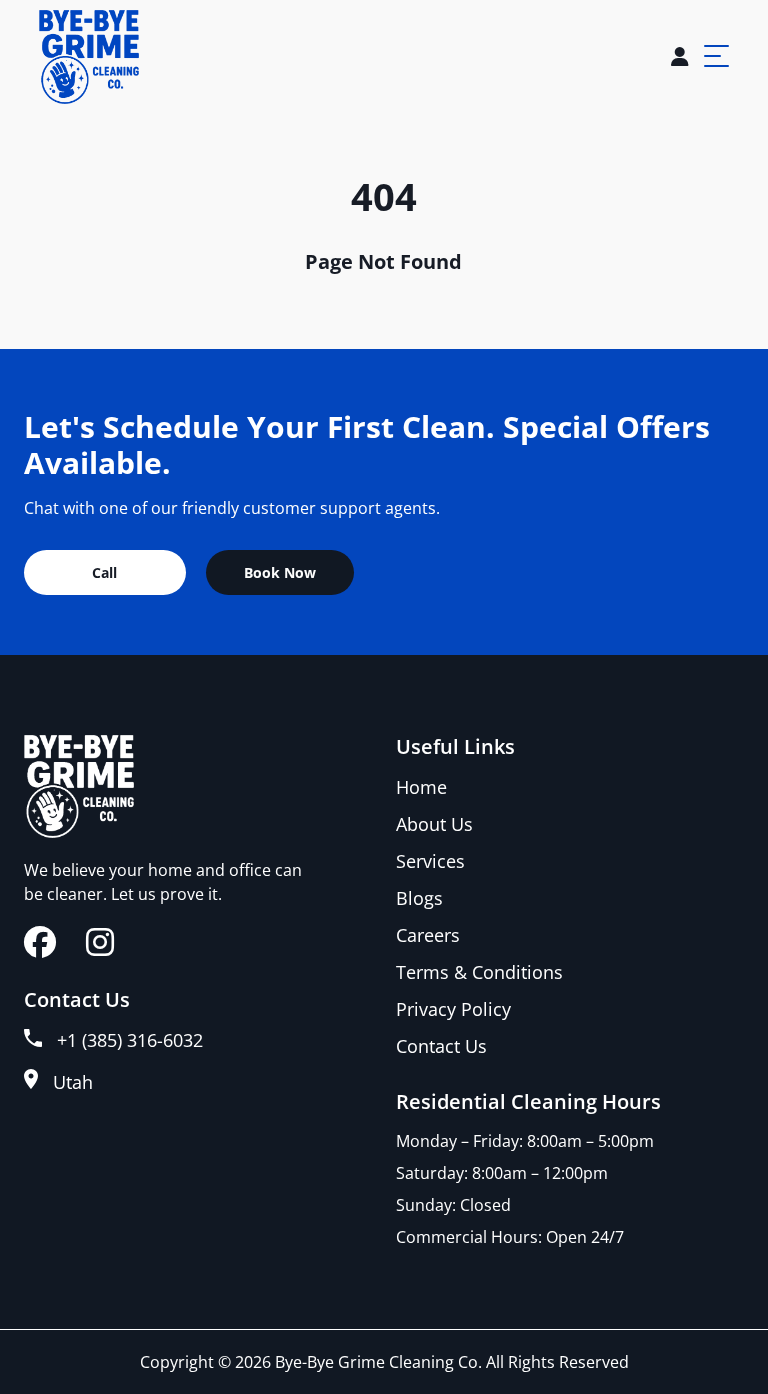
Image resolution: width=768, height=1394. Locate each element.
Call (104, 572)
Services (430, 861)
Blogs (419, 898)
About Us (434, 824)
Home (421, 787)
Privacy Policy (453, 1009)
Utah (73, 1082)
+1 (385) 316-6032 (130, 1040)
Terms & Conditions (479, 972)
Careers (428, 935)
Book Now (280, 572)
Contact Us (441, 1046)
